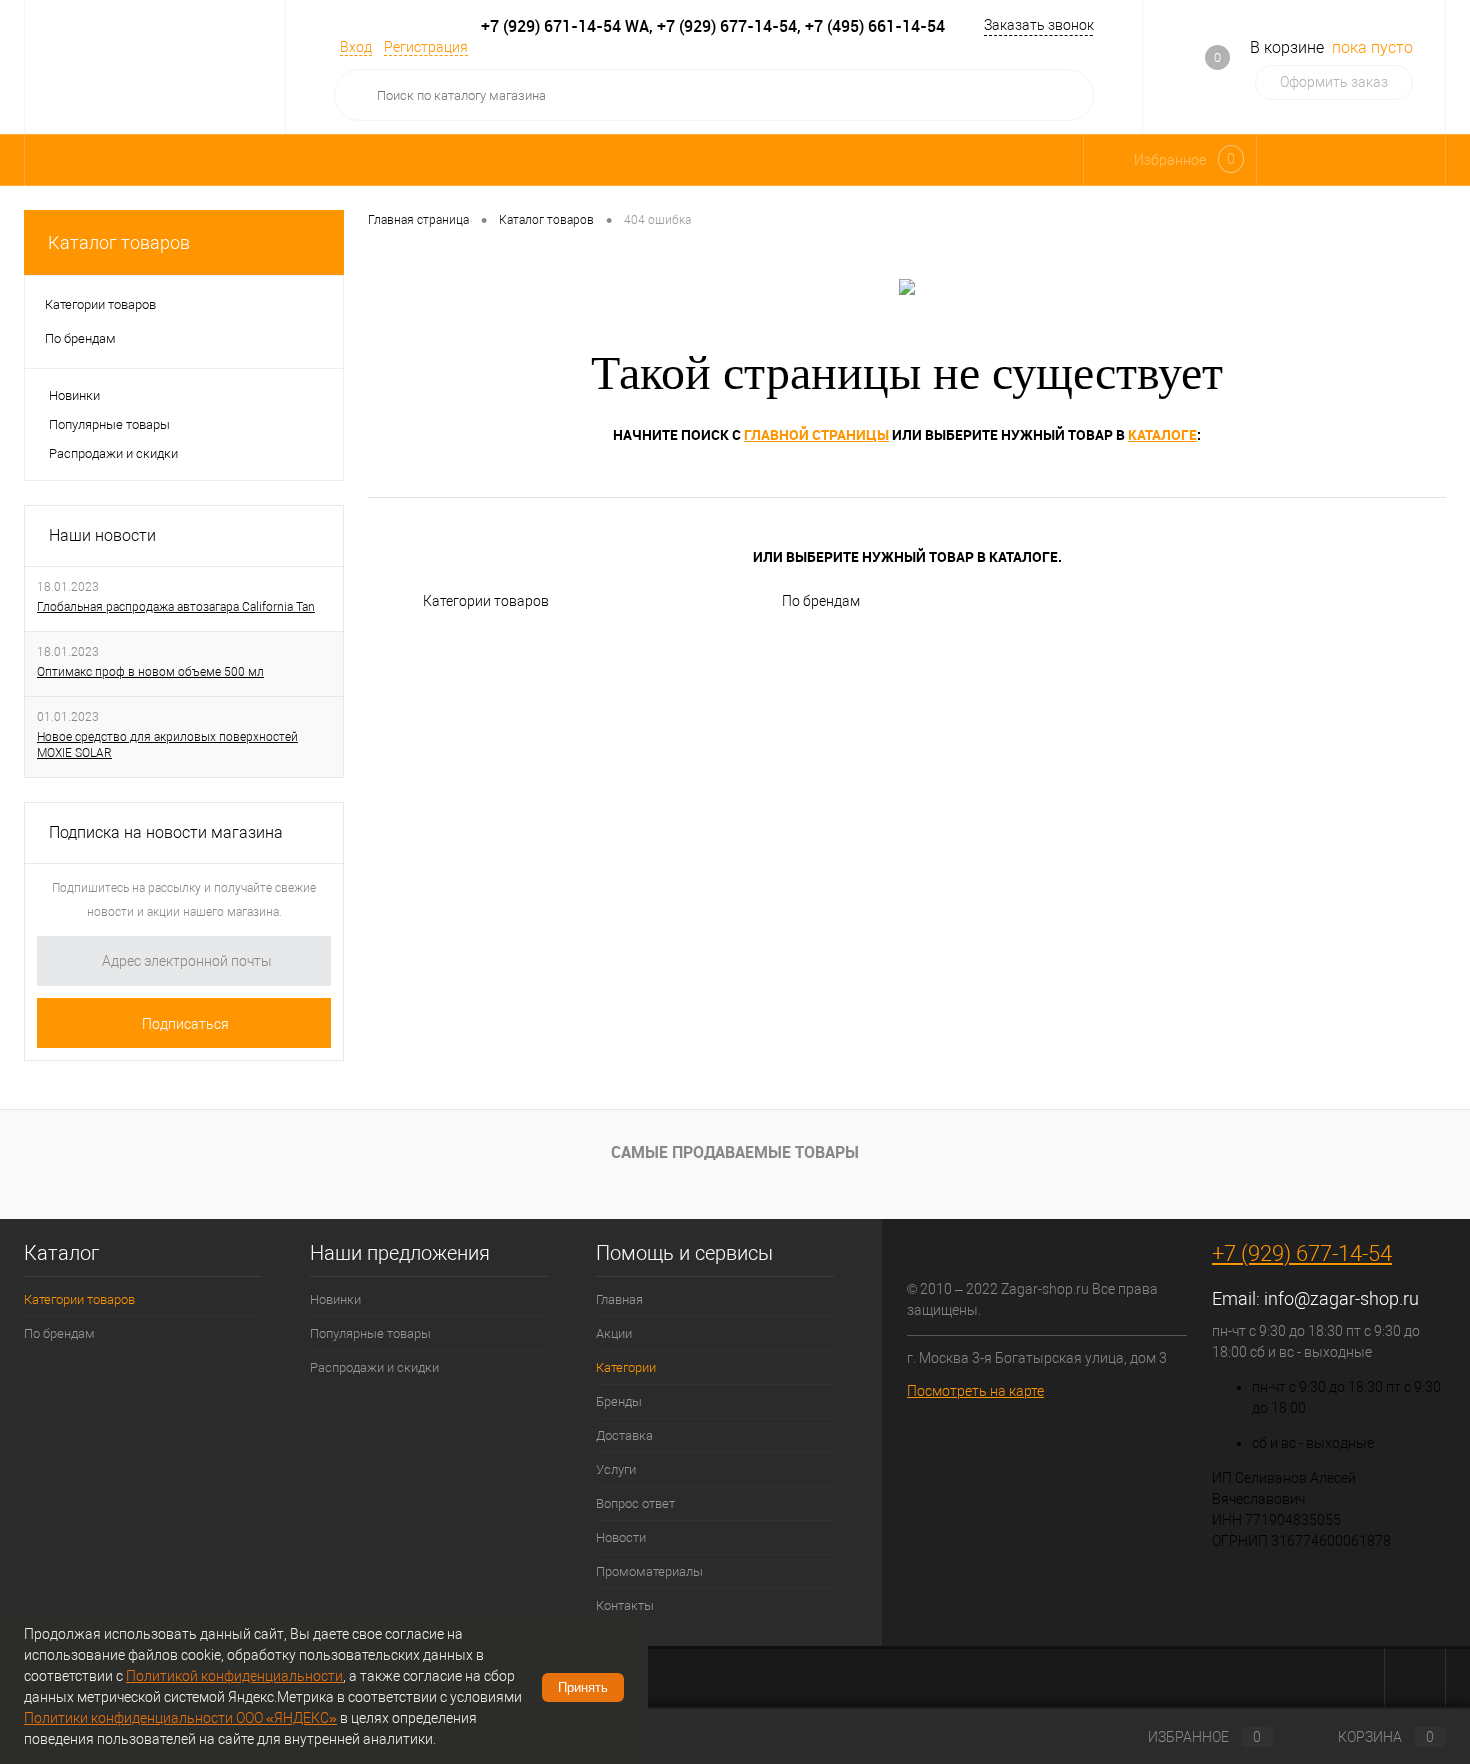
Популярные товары (109, 424)
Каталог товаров (119, 242)
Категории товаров (486, 601)
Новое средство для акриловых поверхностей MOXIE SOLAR (167, 745)
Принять (583, 1687)
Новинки (74, 395)
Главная (619, 1299)
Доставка (624, 1435)
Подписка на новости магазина (166, 832)
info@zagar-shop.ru (1341, 1298)
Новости (621, 1537)
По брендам (821, 601)
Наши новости (102, 535)
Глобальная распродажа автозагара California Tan (176, 607)
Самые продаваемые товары (735, 1152)
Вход (356, 47)
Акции (614, 1333)
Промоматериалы (649, 1571)
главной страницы (816, 434)
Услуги (616, 1469)
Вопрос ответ (635, 1503)
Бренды (619, 1401)
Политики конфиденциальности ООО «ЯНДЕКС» (180, 1718)
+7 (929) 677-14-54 (1302, 1253)
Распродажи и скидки (113, 453)
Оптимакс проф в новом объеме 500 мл (150, 672)
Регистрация (426, 47)
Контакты (625, 1605)
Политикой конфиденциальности (234, 1676)
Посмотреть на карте (975, 1391)
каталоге (1162, 434)
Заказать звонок (1039, 25)
